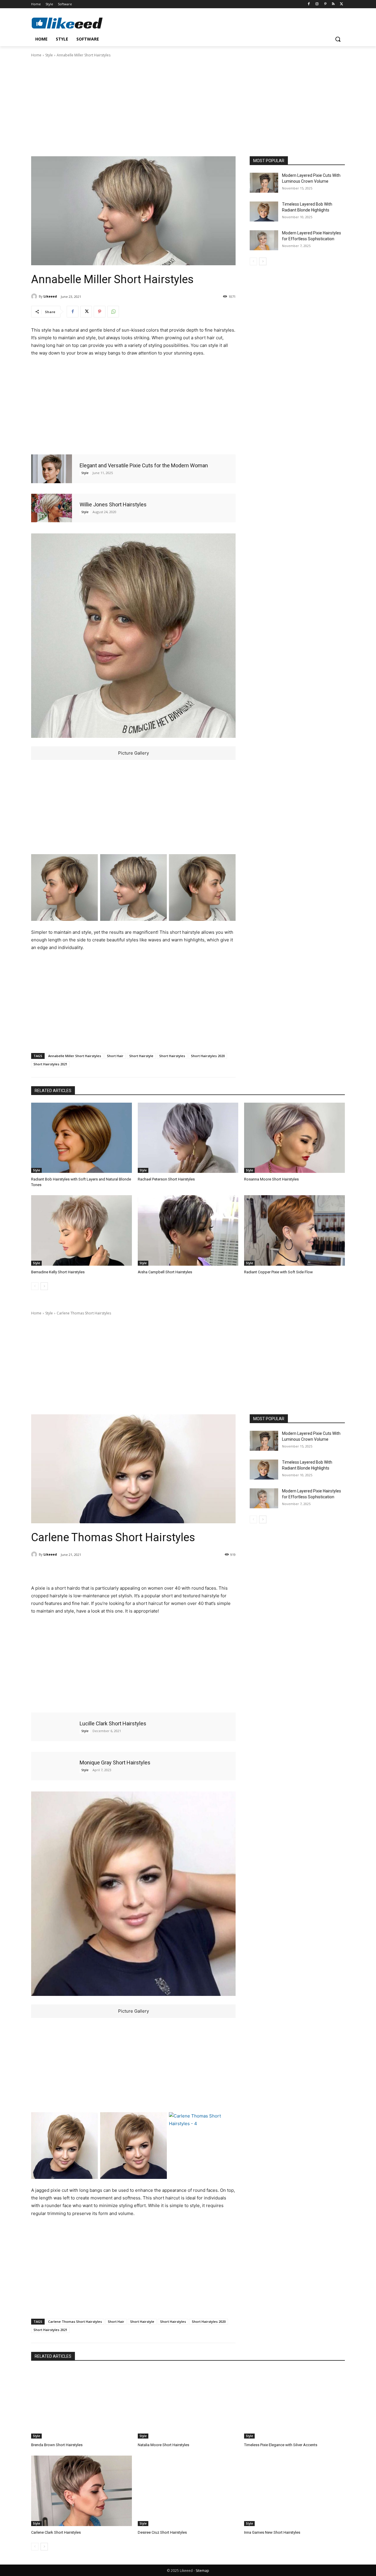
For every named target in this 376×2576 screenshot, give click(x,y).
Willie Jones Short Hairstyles (113, 504)
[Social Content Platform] (78, 23)
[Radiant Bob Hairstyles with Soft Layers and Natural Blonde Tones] (82, 1138)
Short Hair (115, 1056)
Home (36, 55)
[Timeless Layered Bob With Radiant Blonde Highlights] (264, 211)
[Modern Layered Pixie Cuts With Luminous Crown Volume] (264, 183)
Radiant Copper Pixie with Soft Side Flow (278, 1272)
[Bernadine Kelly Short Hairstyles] (82, 1230)
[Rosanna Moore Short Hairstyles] (294, 1138)
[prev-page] (253, 261)
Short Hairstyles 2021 (50, 1064)
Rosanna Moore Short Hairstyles (271, 1179)
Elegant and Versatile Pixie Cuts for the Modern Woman (144, 465)
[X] (341, 4)
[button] (338, 39)
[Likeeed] (35, 296)
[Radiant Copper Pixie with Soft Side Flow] (294, 1230)
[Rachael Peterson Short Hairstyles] (188, 1138)
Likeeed (50, 296)
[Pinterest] (325, 4)
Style (49, 55)
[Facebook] (309, 4)
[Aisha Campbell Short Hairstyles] (188, 1230)
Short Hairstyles (172, 1056)
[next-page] (263, 261)
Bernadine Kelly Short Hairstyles (58, 1272)
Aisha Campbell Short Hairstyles (165, 1272)
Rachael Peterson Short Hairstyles (166, 1179)
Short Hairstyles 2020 (208, 1056)
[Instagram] (317, 4)
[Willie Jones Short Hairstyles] (52, 508)
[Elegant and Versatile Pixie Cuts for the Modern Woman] (52, 469)
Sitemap (202, 2571)
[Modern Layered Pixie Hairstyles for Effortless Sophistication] (264, 240)
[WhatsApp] (113, 312)
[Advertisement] (188, 106)
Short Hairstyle (141, 1056)
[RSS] (333, 4)
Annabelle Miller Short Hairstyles (75, 1056)
